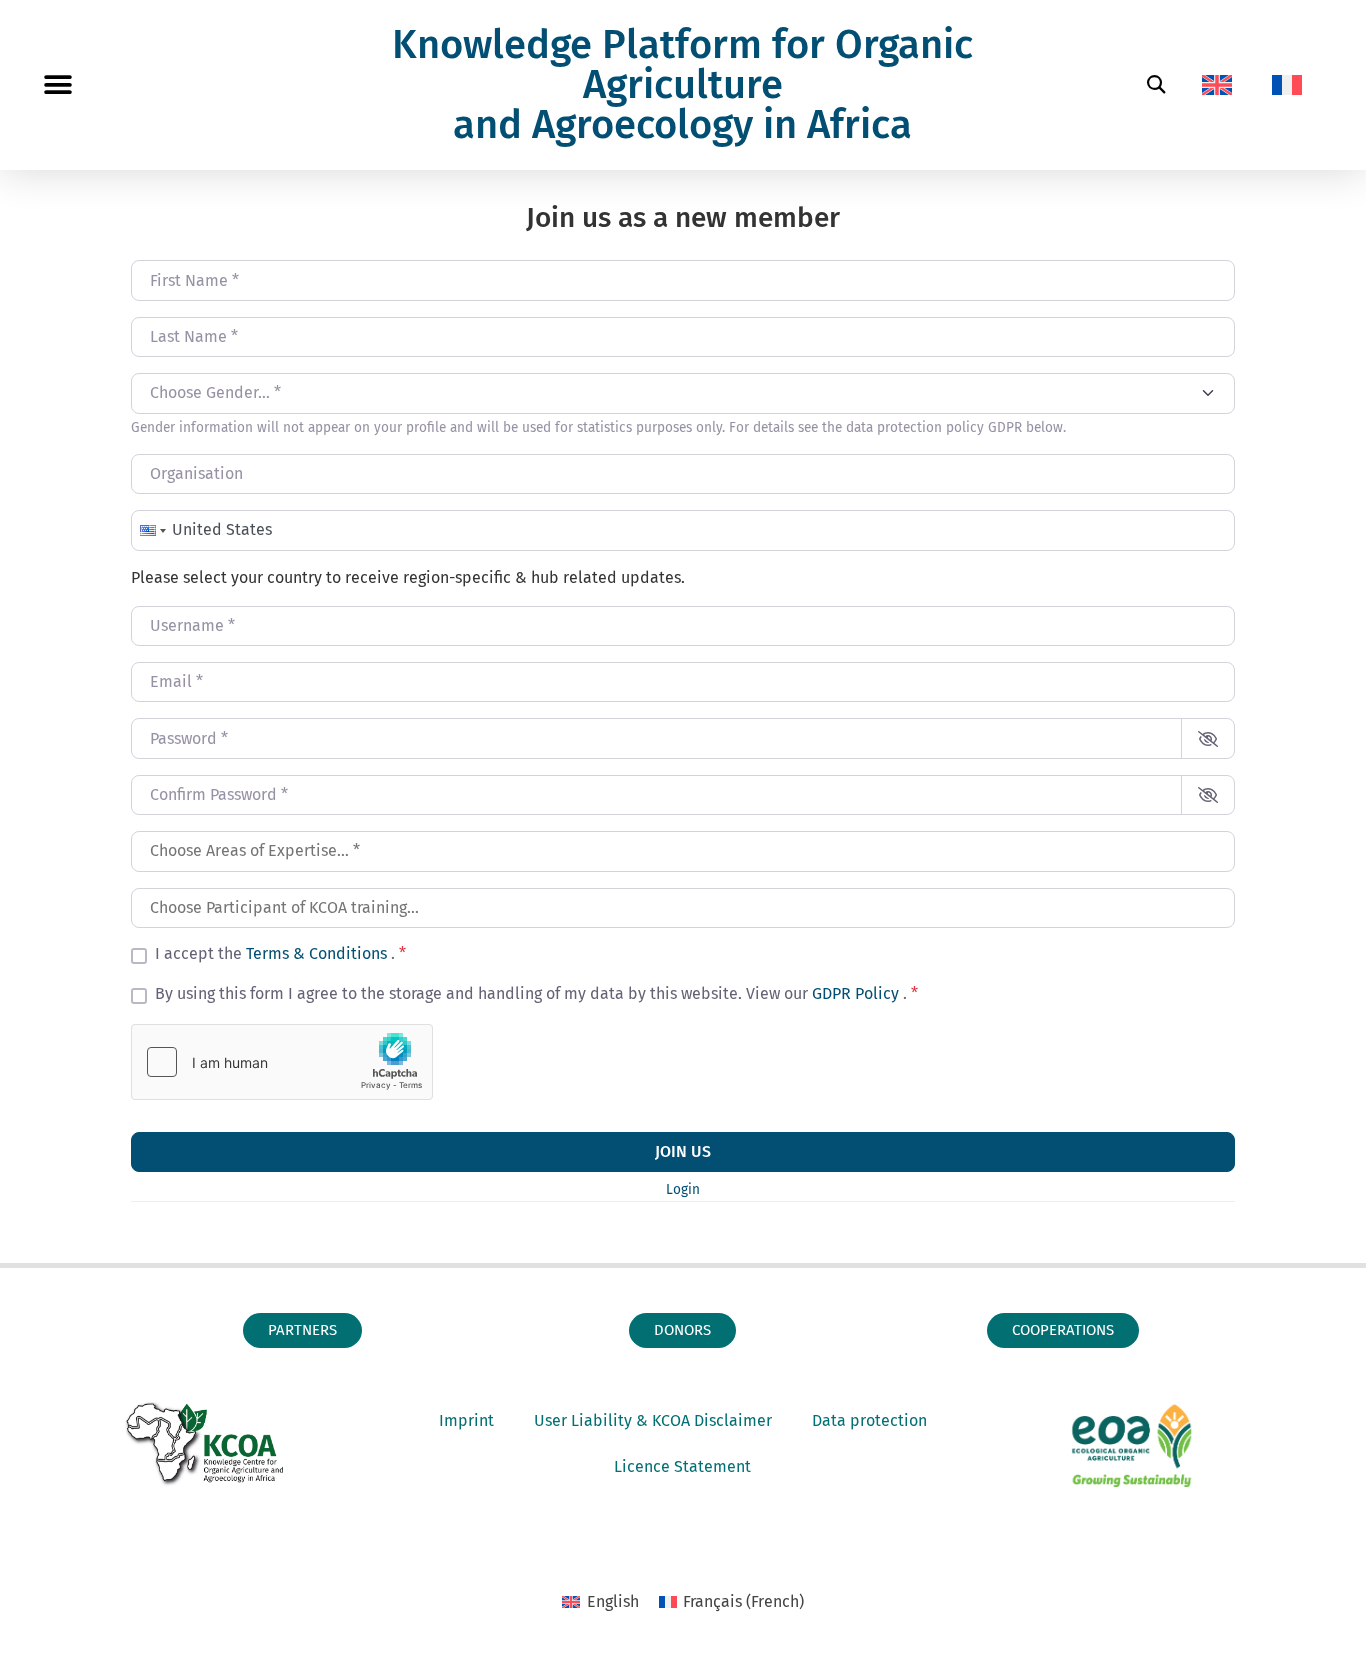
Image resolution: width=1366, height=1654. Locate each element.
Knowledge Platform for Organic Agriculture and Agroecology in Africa (682, 85)
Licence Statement (682, 1466)
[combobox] (683, 393)
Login (683, 1189)
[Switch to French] (1287, 85)
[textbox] (672, 393)
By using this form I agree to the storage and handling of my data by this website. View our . (536, 994)
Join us (683, 1151)
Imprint (466, 1420)
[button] (57, 85)
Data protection (869, 1420)
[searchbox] (683, 851)
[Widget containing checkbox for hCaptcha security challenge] (282, 1062)
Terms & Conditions (318, 953)
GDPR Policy (857, 993)
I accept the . (280, 954)
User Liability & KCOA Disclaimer (653, 1420)
